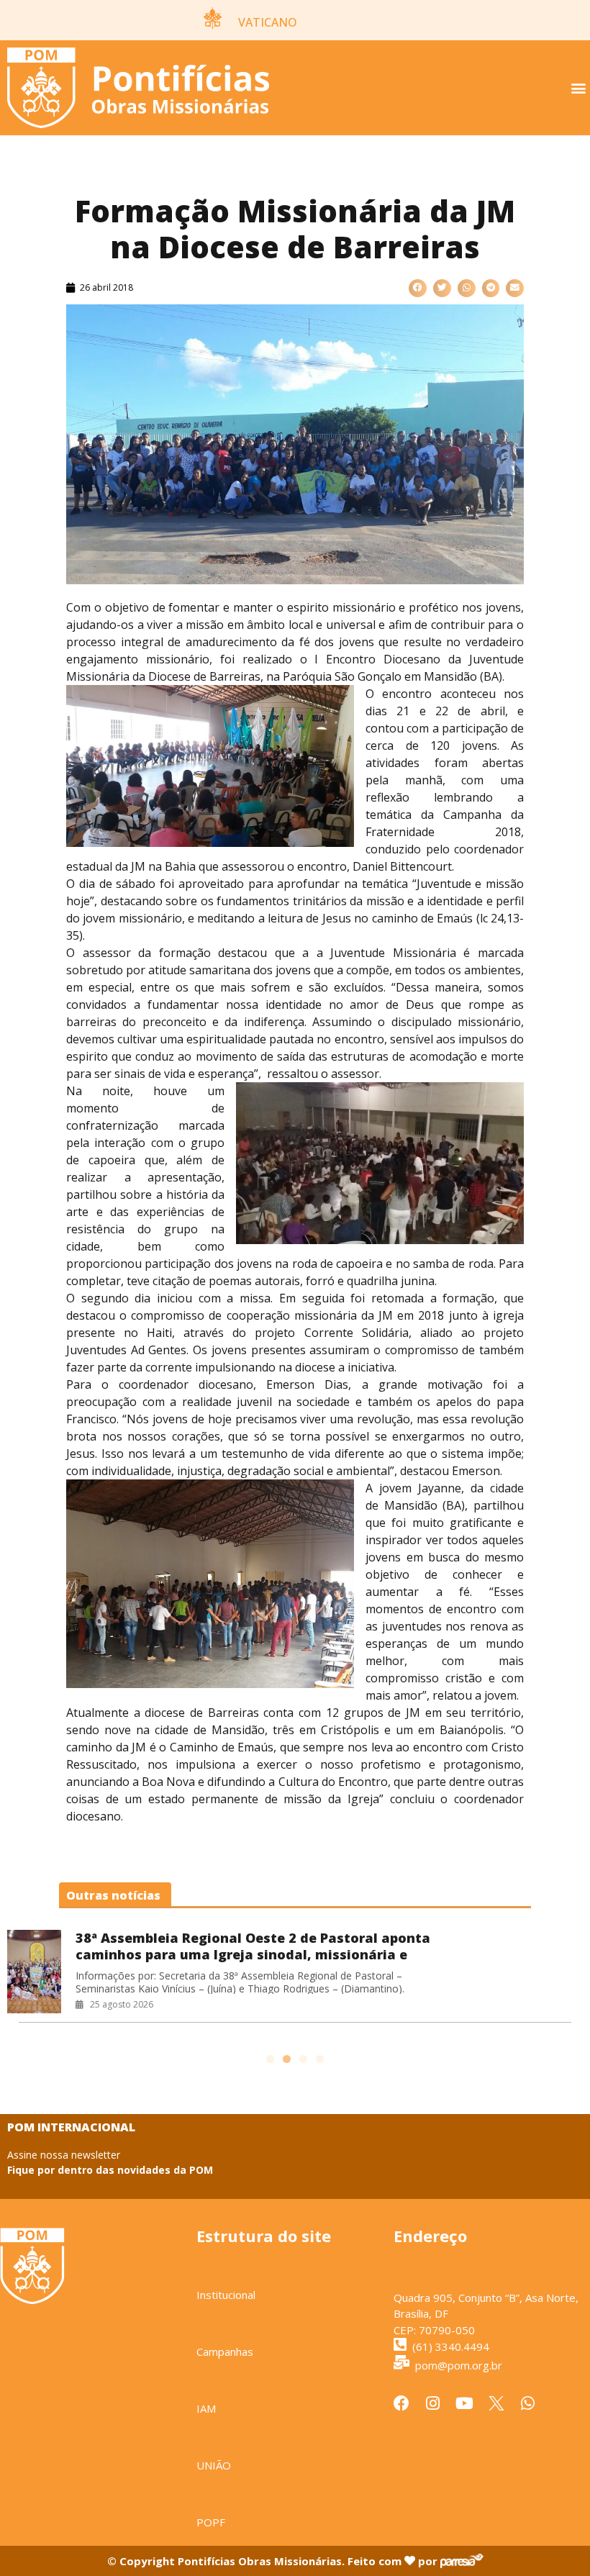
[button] (578, 88)
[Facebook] (401, 2403)
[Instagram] (433, 2403)
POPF (211, 2522)
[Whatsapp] (528, 2403)
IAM (206, 2408)
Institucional (226, 2295)
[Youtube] (465, 2403)
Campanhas (225, 2351)
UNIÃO (214, 2465)
